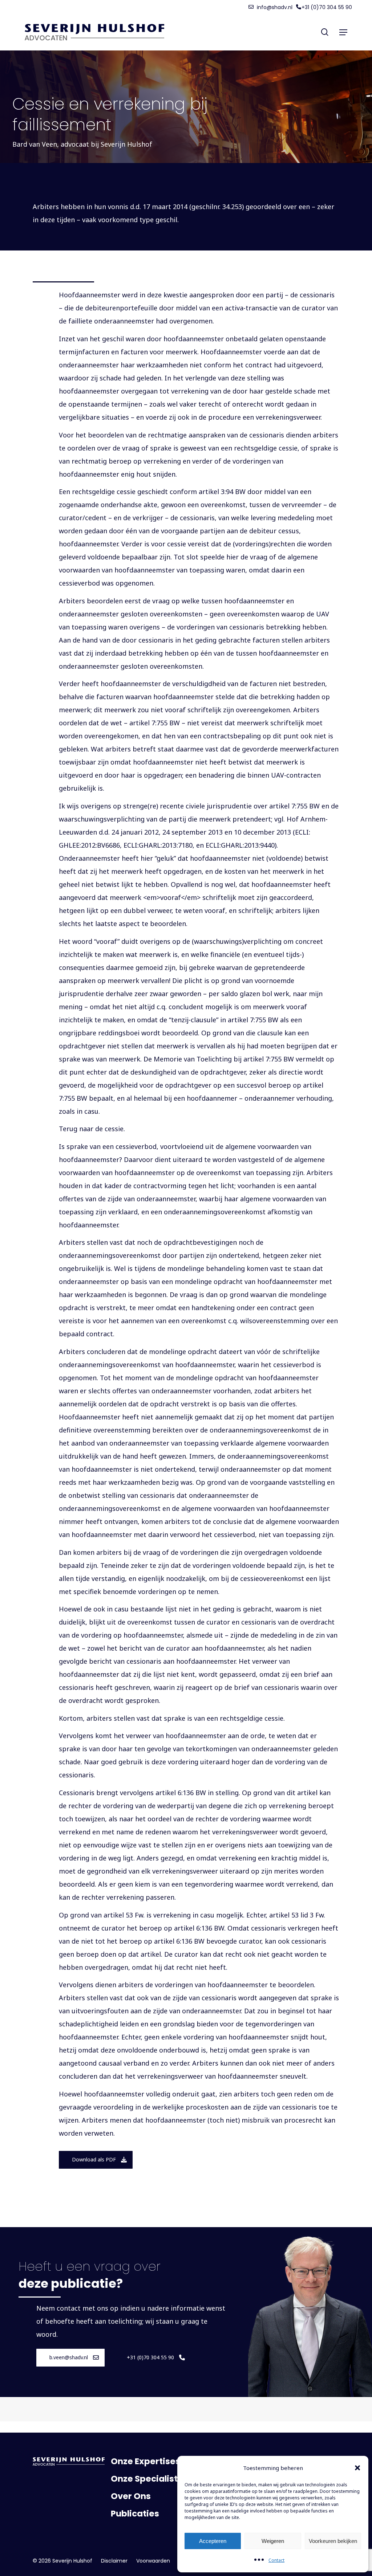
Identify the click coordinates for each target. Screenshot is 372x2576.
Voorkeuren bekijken (333, 2541)
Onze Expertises (145, 2461)
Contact (276, 2560)
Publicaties (135, 2514)
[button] (357, 2468)
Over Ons (131, 2496)
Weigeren (273, 2541)
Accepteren (213, 2541)
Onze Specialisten (150, 2479)
